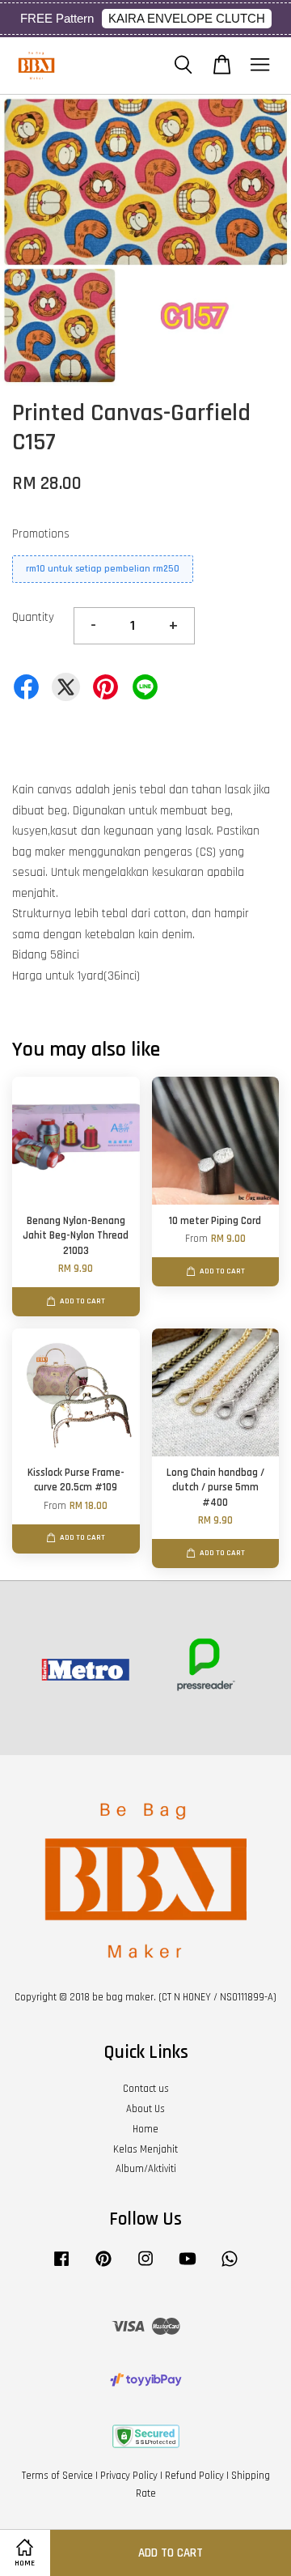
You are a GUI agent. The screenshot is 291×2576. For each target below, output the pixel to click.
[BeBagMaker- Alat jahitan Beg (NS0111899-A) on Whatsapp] (230, 2267)
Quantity (33, 617)
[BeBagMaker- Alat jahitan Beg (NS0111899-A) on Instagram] (145, 2267)
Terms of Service (57, 2476)
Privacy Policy (129, 2476)
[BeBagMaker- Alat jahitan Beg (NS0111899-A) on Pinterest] (103, 2267)
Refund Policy (194, 2476)
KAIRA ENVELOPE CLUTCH (187, 18)
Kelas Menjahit (145, 2149)
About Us (145, 2109)
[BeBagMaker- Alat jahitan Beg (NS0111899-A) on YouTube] (188, 2267)
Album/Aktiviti (146, 2169)
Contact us (146, 2089)
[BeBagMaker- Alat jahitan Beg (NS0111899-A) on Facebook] (61, 2267)
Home (145, 2129)
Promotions (41, 534)
